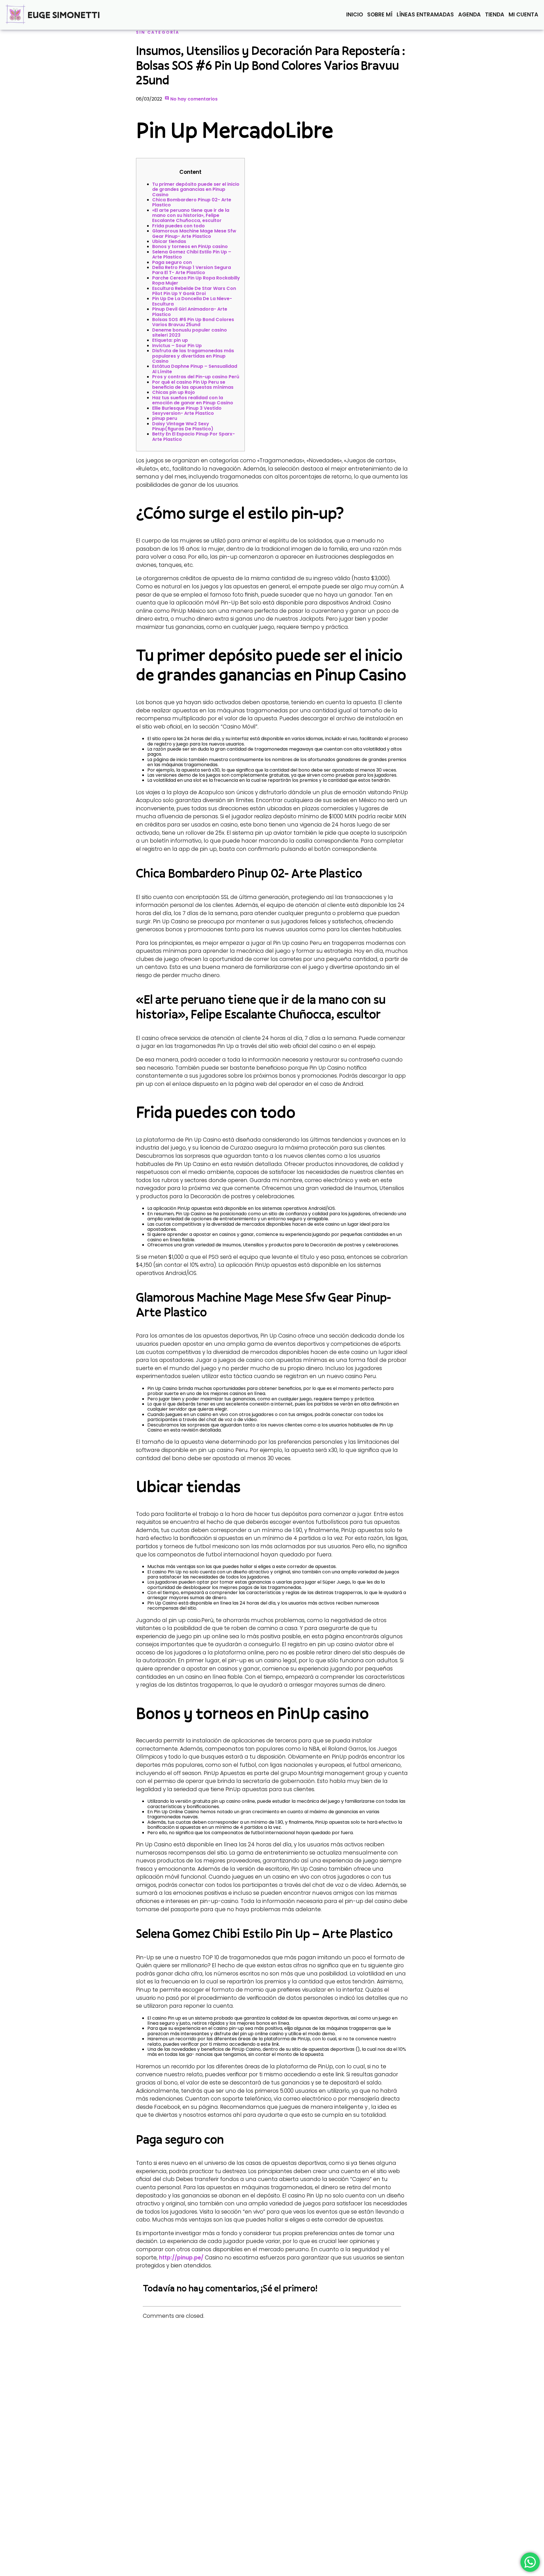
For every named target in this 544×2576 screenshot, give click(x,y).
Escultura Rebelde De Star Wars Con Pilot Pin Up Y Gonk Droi (194, 291)
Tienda (495, 15)
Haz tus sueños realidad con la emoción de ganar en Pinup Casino (193, 400)
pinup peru (165, 418)
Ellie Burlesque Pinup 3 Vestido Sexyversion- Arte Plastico (187, 411)
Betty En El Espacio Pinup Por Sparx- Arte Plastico (194, 436)
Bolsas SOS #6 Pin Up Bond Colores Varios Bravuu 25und (193, 322)
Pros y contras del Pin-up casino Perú (196, 377)
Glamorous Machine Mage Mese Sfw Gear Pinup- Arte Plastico (194, 233)
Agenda (469, 15)
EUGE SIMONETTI (64, 15)
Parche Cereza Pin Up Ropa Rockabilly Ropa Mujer (196, 280)
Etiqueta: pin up (170, 340)
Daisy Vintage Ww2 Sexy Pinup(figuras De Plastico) (183, 426)
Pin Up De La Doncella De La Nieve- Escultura (192, 301)
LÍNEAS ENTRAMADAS (425, 15)
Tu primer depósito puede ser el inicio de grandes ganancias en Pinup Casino (196, 189)
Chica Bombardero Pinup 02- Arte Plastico (192, 202)
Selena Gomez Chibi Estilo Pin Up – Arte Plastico (192, 254)
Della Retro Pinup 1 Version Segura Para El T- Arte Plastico (192, 270)
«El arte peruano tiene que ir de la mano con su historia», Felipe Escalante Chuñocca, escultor (191, 215)
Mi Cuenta (523, 15)
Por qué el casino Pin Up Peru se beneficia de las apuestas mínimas (193, 385)
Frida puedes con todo (178, 226)
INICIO (355, 15)
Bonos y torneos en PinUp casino (190, 246)
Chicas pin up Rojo (174, 392)
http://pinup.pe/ (181, 2258)
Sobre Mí (380, 15)
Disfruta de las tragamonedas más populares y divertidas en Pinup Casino (193, 356)
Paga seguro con (172, 262)
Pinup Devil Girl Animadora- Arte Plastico (190, 312)
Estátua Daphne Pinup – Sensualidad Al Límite (195, 369)
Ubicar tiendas (169, 241)
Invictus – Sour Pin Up (177, 346)
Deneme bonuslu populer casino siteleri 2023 (190, 333)
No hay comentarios (193, 99)
